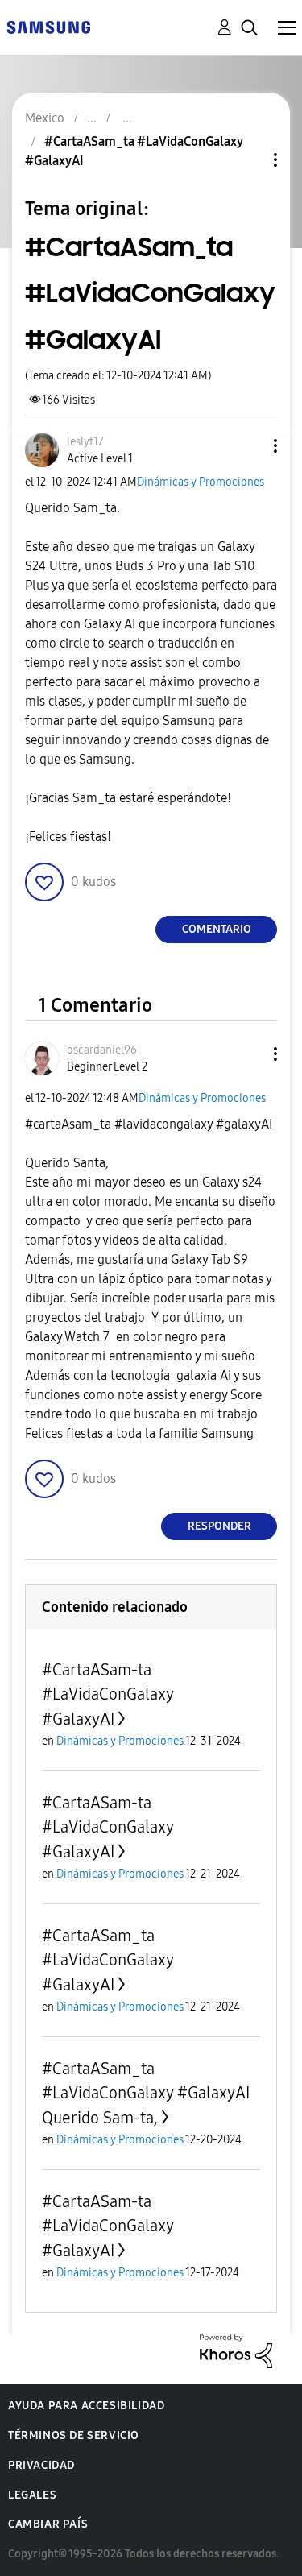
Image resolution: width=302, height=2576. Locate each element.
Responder (219, 1526)
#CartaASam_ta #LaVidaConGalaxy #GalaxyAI (108, 1960)
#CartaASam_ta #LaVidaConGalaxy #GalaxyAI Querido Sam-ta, (146, 2093)
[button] (249, 446)
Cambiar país (48, 2524)
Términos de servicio (74, 2435)
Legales (32, 2495)
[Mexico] (48, 26)
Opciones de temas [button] (248, 160)
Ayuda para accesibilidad (86, 2406)
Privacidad (41, 2465)
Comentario (217, 929)
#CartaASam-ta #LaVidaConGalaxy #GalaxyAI (108, 1694)
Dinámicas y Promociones (201, 482)
